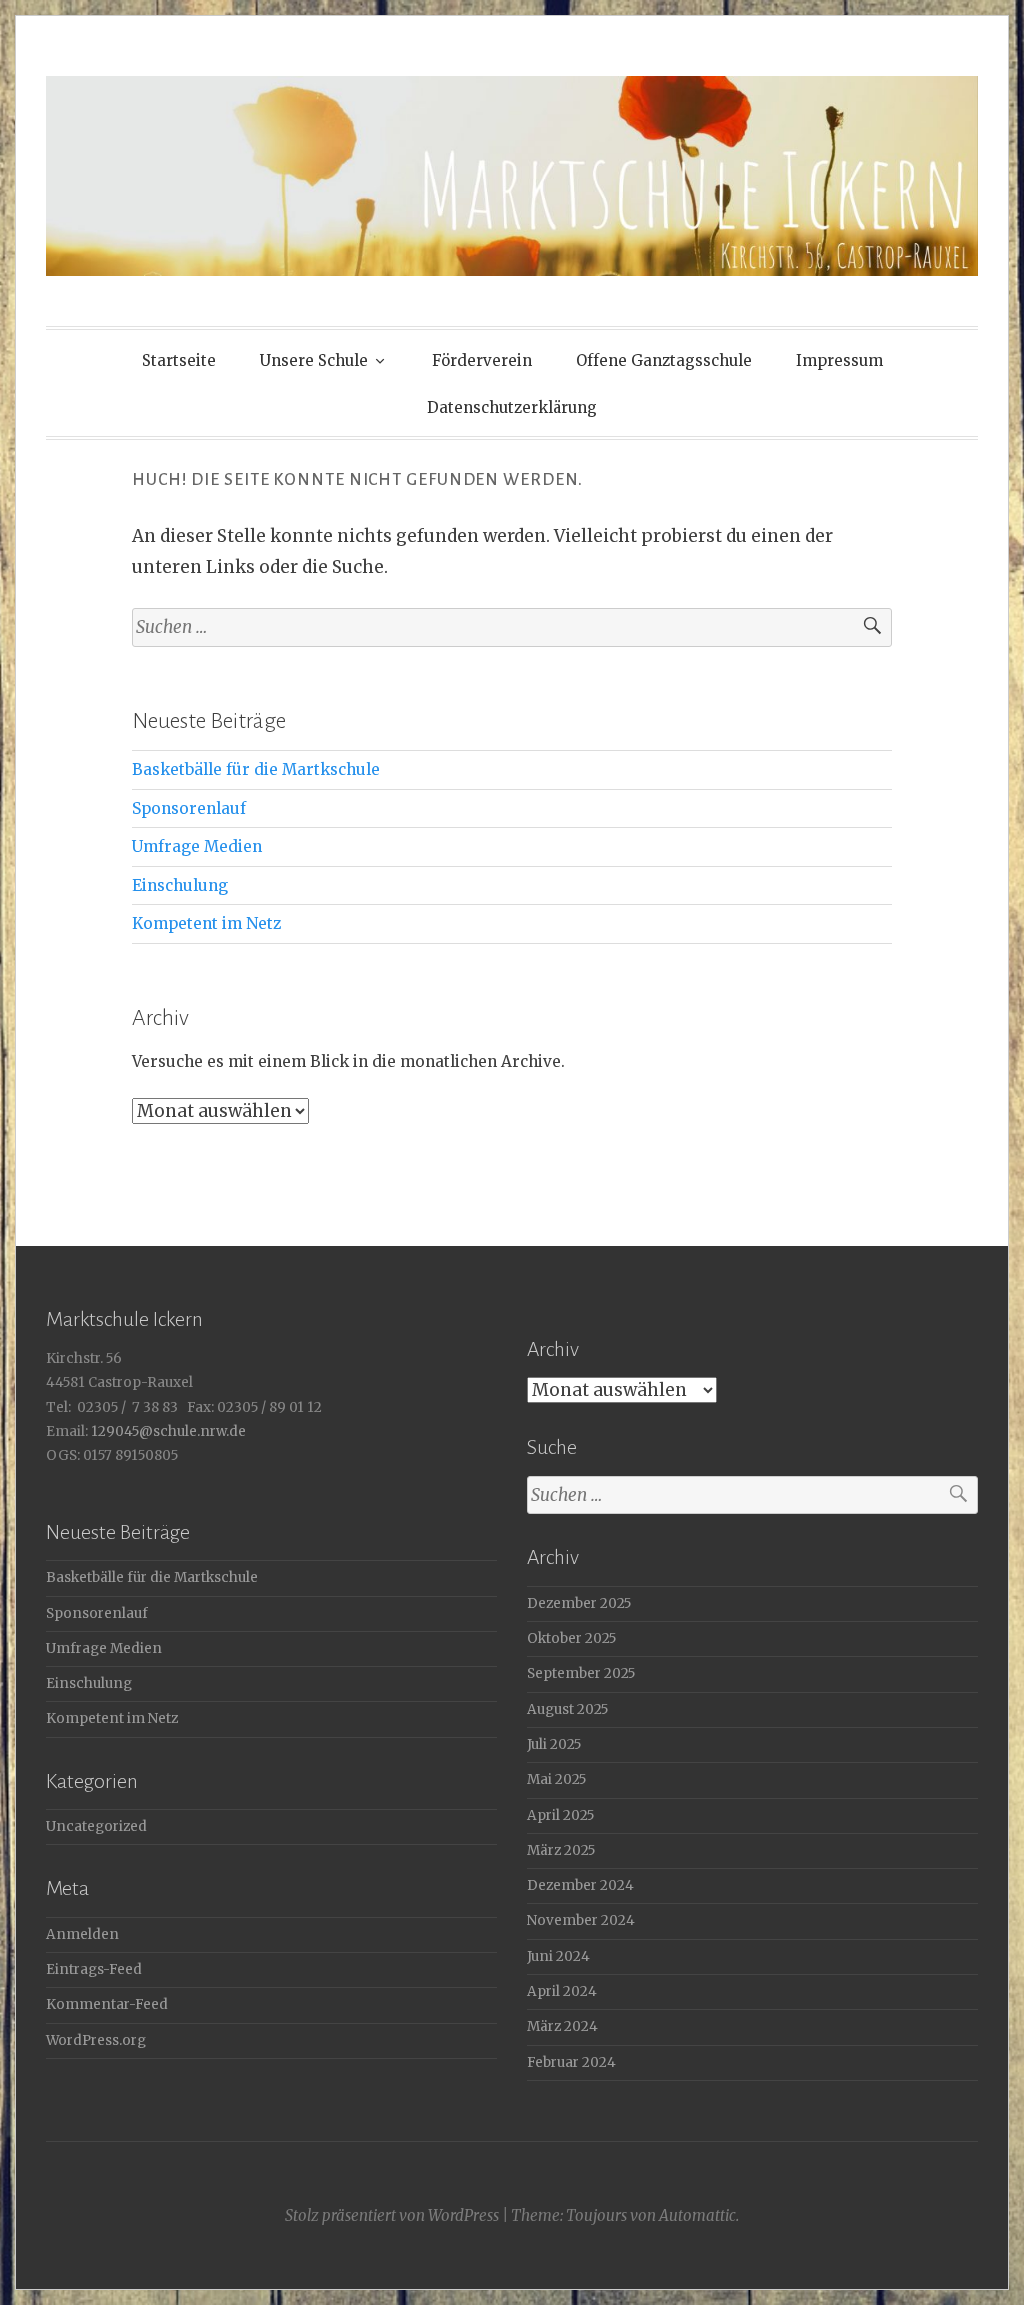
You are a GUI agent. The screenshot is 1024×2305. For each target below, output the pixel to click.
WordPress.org (96, 2040)
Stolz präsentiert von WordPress (392, 2215)
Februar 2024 (571, 2062)
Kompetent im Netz (206, 923)
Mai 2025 (556, 1779)
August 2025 (567, 1709)
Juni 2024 (558, 1956)
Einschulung (180, 885)
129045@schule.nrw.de (167, 1431)
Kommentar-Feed (107, 2004)
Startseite (179, 360)
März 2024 (562, 2026)
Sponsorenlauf (189, 808)
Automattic (697, 2215)
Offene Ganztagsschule (664, 360)
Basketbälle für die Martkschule (256, 769)
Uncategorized (96, 1826)
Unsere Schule (314, 360)
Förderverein (482, 360)
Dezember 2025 (579, 1603)
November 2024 (581, 1920)
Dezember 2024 (580, 1885)
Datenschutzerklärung (512, 407)
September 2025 (581, 1673)
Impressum (839, 360)
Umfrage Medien (197, 846)
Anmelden (82, 1934)
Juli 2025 (554, 1744)
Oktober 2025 (571, 1638)
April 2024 (562, 1991)
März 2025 (561, 1850)
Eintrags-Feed (94, 1969)
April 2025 (560, 1815)
